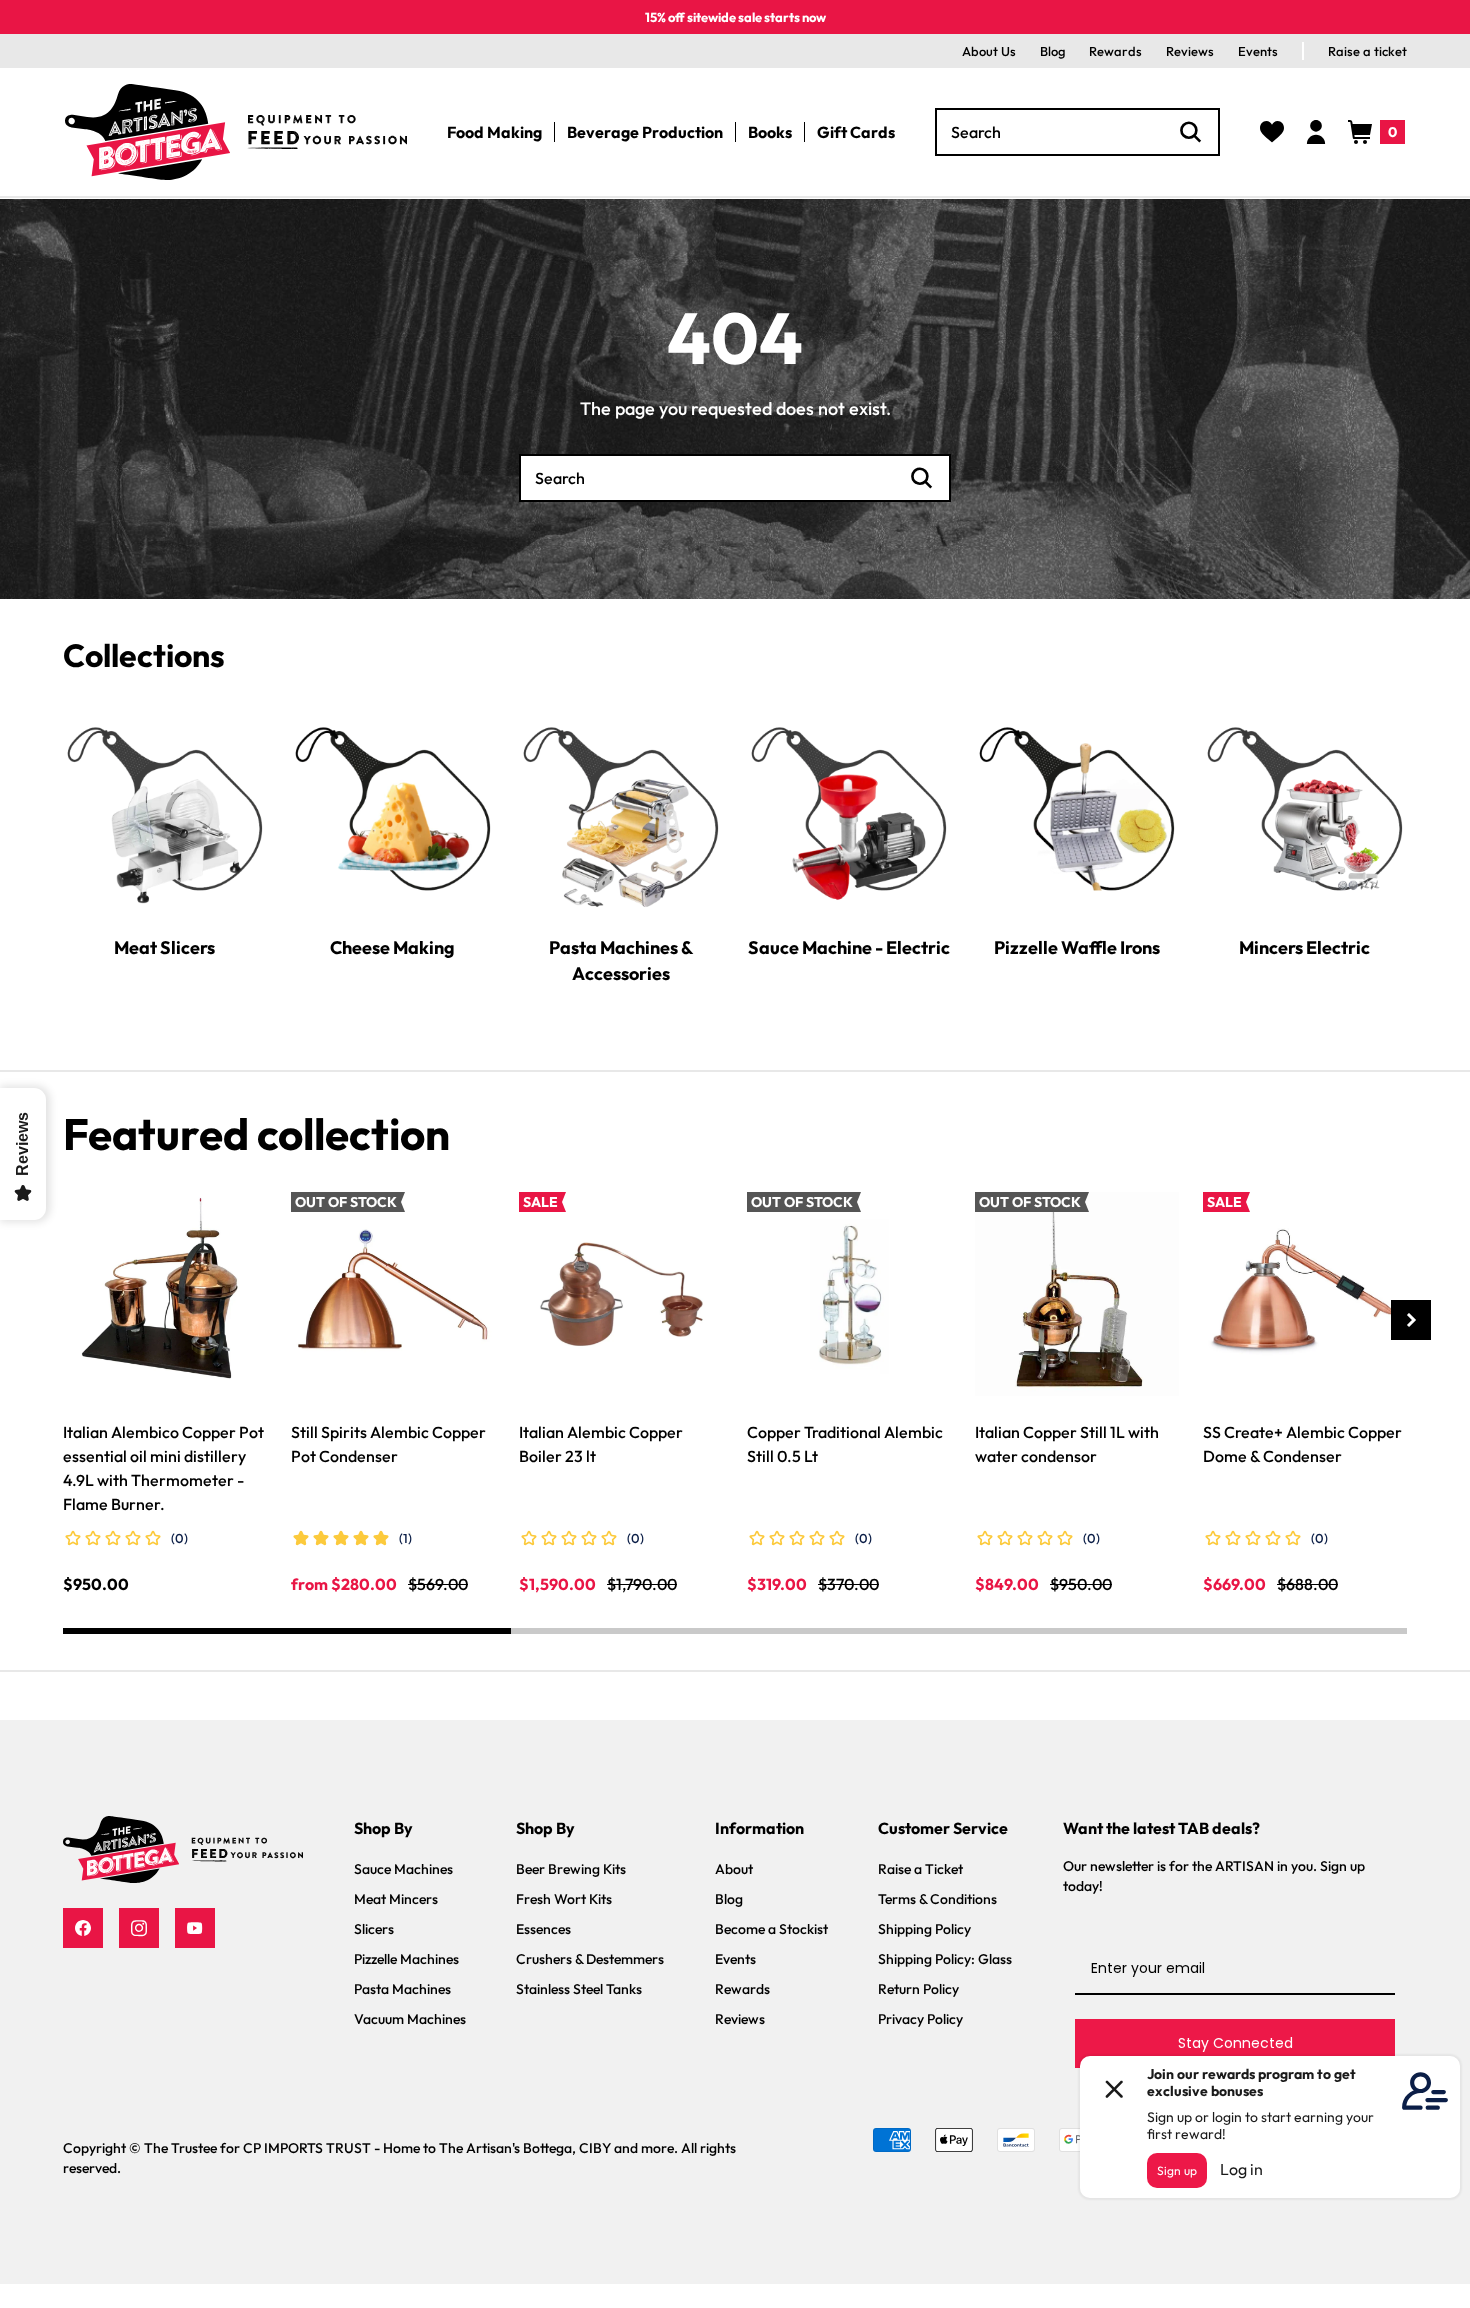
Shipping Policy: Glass (945, 1959)
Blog (1052, 51)
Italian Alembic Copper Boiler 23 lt (601, 1444)
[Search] (1191, 132)
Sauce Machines (403, 1869)
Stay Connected (1235, 2043)
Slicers (374, 1929)
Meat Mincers (396, 1899)
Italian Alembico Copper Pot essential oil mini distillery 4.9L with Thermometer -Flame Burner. (163, 1468)
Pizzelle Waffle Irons (1077, 946)
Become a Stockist (771, 1929)
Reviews (1190, 51)
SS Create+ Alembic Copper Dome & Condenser (1302, 1444)
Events (1258, 51)
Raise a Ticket (920, 1869)
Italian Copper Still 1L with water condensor (1067, 1444)
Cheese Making (392, 946)
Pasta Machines (402, 1989)
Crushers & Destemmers (590, 1959)
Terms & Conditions (937, 1899)
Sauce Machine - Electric (849, 946)
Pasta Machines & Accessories (621, 959)
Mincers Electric (1304, 946)
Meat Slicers (164, 946)
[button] (1376, 132)
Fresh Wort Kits (564, 1899)
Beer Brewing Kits (571, 1869)
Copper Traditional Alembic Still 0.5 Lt (845, 1444)
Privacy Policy (920, 2019)
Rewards (1115, 51)
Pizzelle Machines (406, 1959)
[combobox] (1077, 132)
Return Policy (918, 1989)
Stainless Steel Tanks (579, 1989)
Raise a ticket (1367, 51)
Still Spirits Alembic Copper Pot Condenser (388, 1444)
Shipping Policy (924, 1929)
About (734, 1869)
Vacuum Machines (410, 2019)
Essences (543, 1929)
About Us (989, 51)
